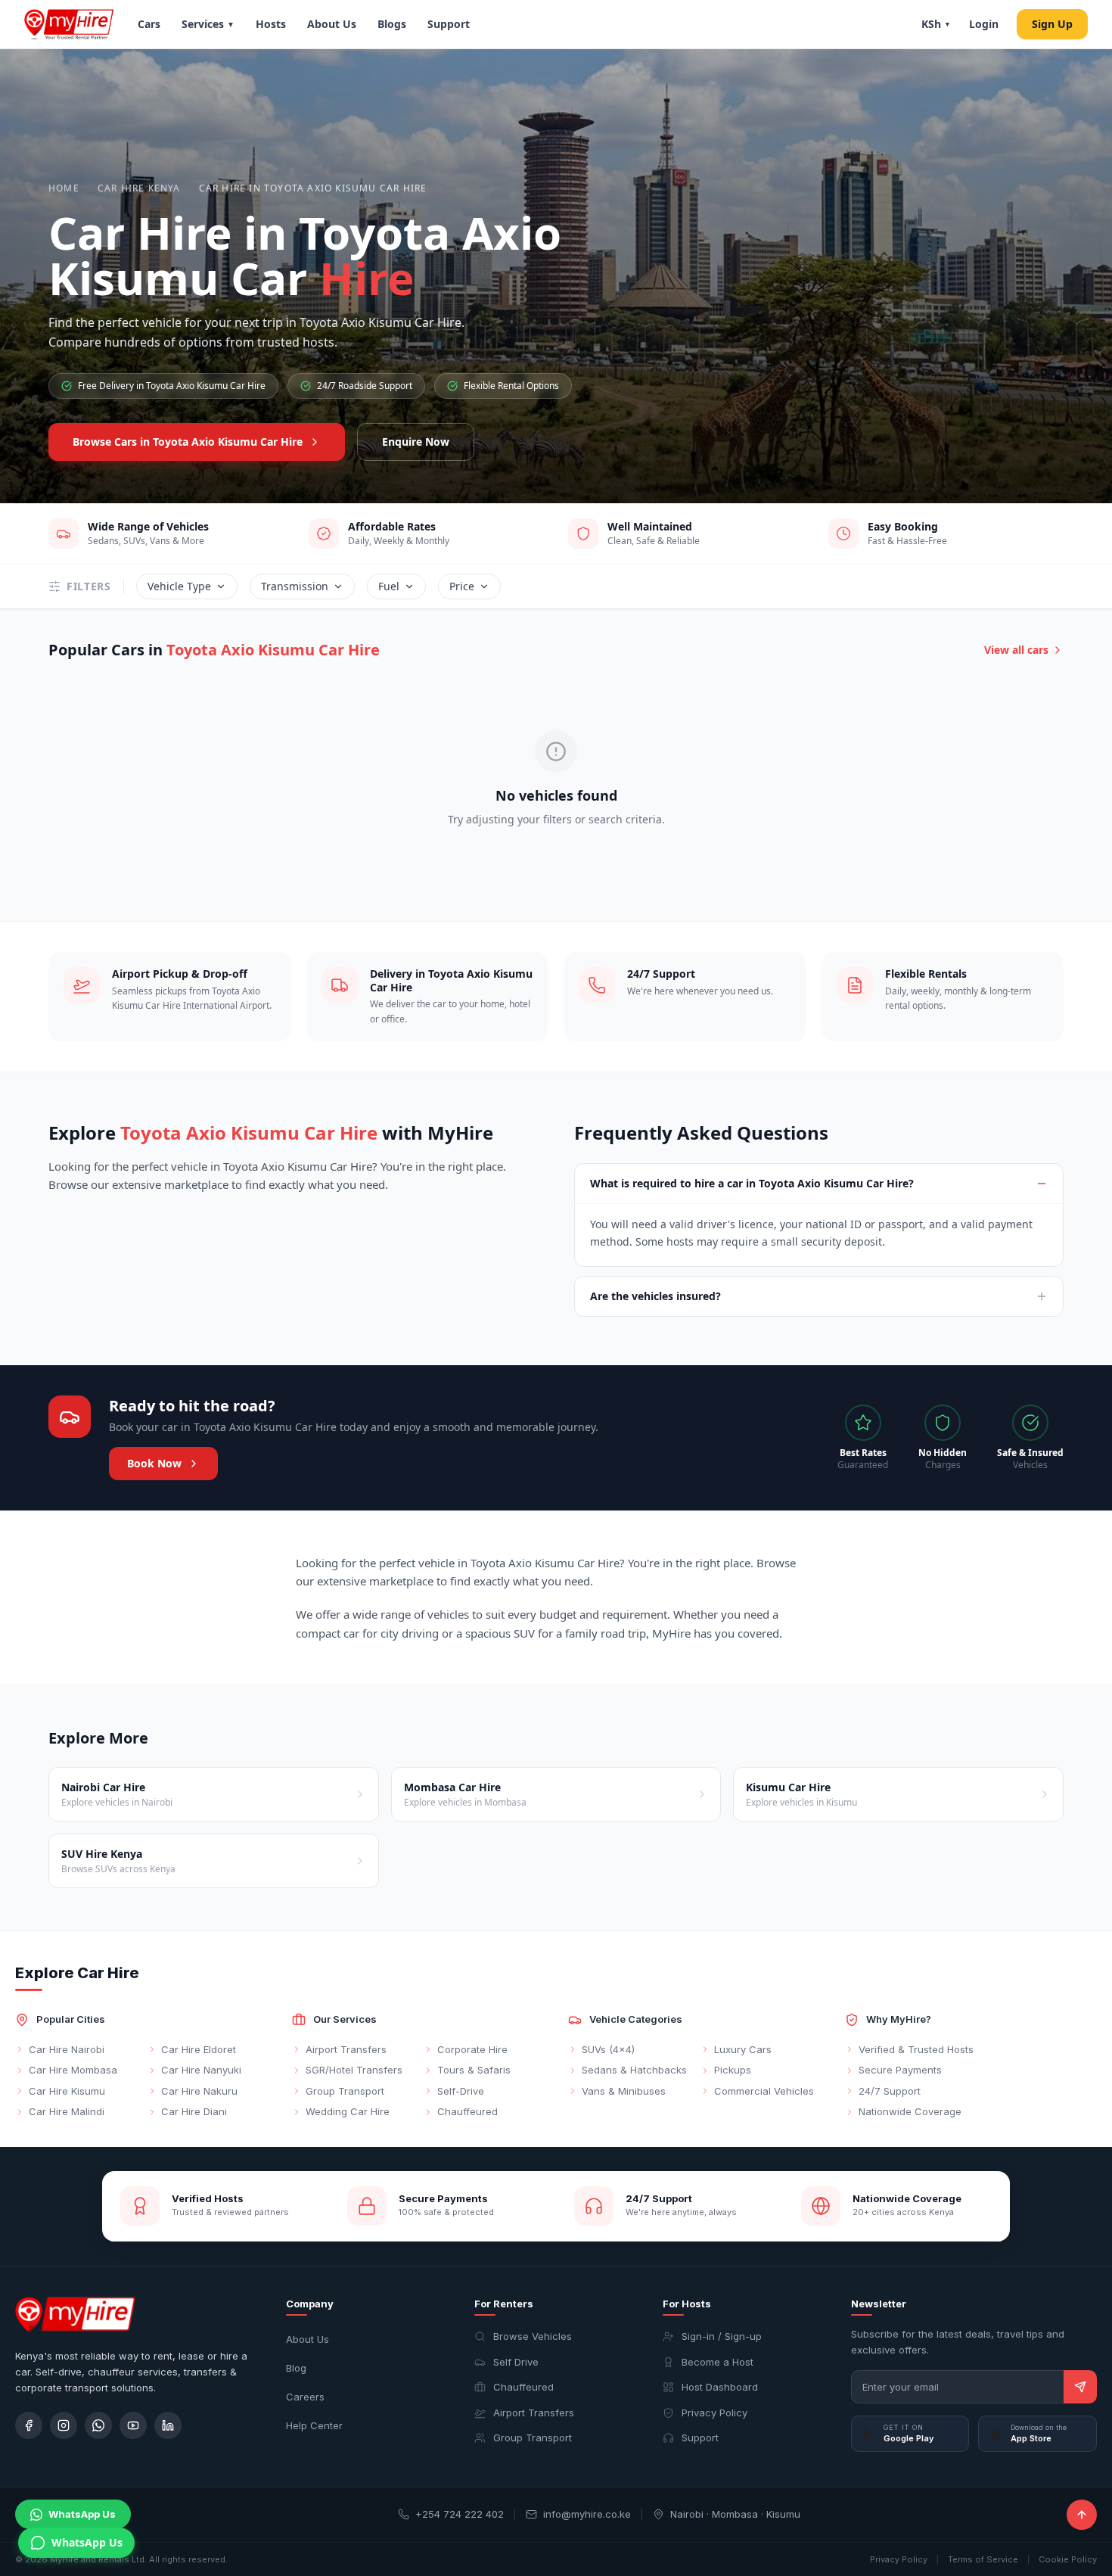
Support (449, 24)
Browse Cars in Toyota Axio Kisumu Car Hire (188, 442)
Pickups (733, 2070)
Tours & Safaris (474, 2070)
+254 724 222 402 (460, 2514)
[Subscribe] (1080, 2387)
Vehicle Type (179, 586)
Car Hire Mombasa (73, 2070)
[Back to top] (1082, 2515)
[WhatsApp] (98, 2425)
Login (984, 24)
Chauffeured (467, 2111)
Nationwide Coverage (910, 2111)
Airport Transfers (346, 2049)
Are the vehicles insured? (655, 1296)
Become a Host (718, 2362)
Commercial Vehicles (764, 2091)
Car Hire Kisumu (67, 2091)
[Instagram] (64, 2425)
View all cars (1016, 650)
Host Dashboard (720, 2387)
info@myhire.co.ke (587, 2514)
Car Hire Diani (194, 2111)
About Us (332, 24)
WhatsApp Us (82, 2514)
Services (208, 24)
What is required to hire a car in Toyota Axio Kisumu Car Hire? (752, 1183)
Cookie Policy (1068, 2559)
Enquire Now (416, 442)
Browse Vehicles (533, 2336)
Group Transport (345, 2091)
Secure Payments (900, 2070)
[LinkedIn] (168, 2425)
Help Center (314, 2425)
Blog (296, 2368)
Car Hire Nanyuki (201, 2070)
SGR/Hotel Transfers (354, 2070)
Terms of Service (983, 2559)
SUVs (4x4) (608, 2049)
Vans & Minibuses (624, 2091)
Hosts (271, 24)
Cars (149, 24)
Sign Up (1052, 24)
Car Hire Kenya (139, 188)
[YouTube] (133, 2425)
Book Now (154, 1463)
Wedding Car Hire (348, 2111)
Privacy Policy (714, 2413)
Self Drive (516, 2362)
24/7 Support (890, 2091)
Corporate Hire (472, 2049)
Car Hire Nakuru (199, 2091)
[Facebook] (29, 2425)
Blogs (392, 24)
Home (64, 188)
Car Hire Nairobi (67, 2049)
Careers (305, 2397)
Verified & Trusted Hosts (916, 2049)
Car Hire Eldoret (199, 2049)
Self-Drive (461, 2091)
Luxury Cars (743, 2049)
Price (462, 586)
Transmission (295, 586)
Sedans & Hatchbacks (634, 2070)
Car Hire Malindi (67, 2111)
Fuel (389, 586)
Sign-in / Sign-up (722, 2336)
